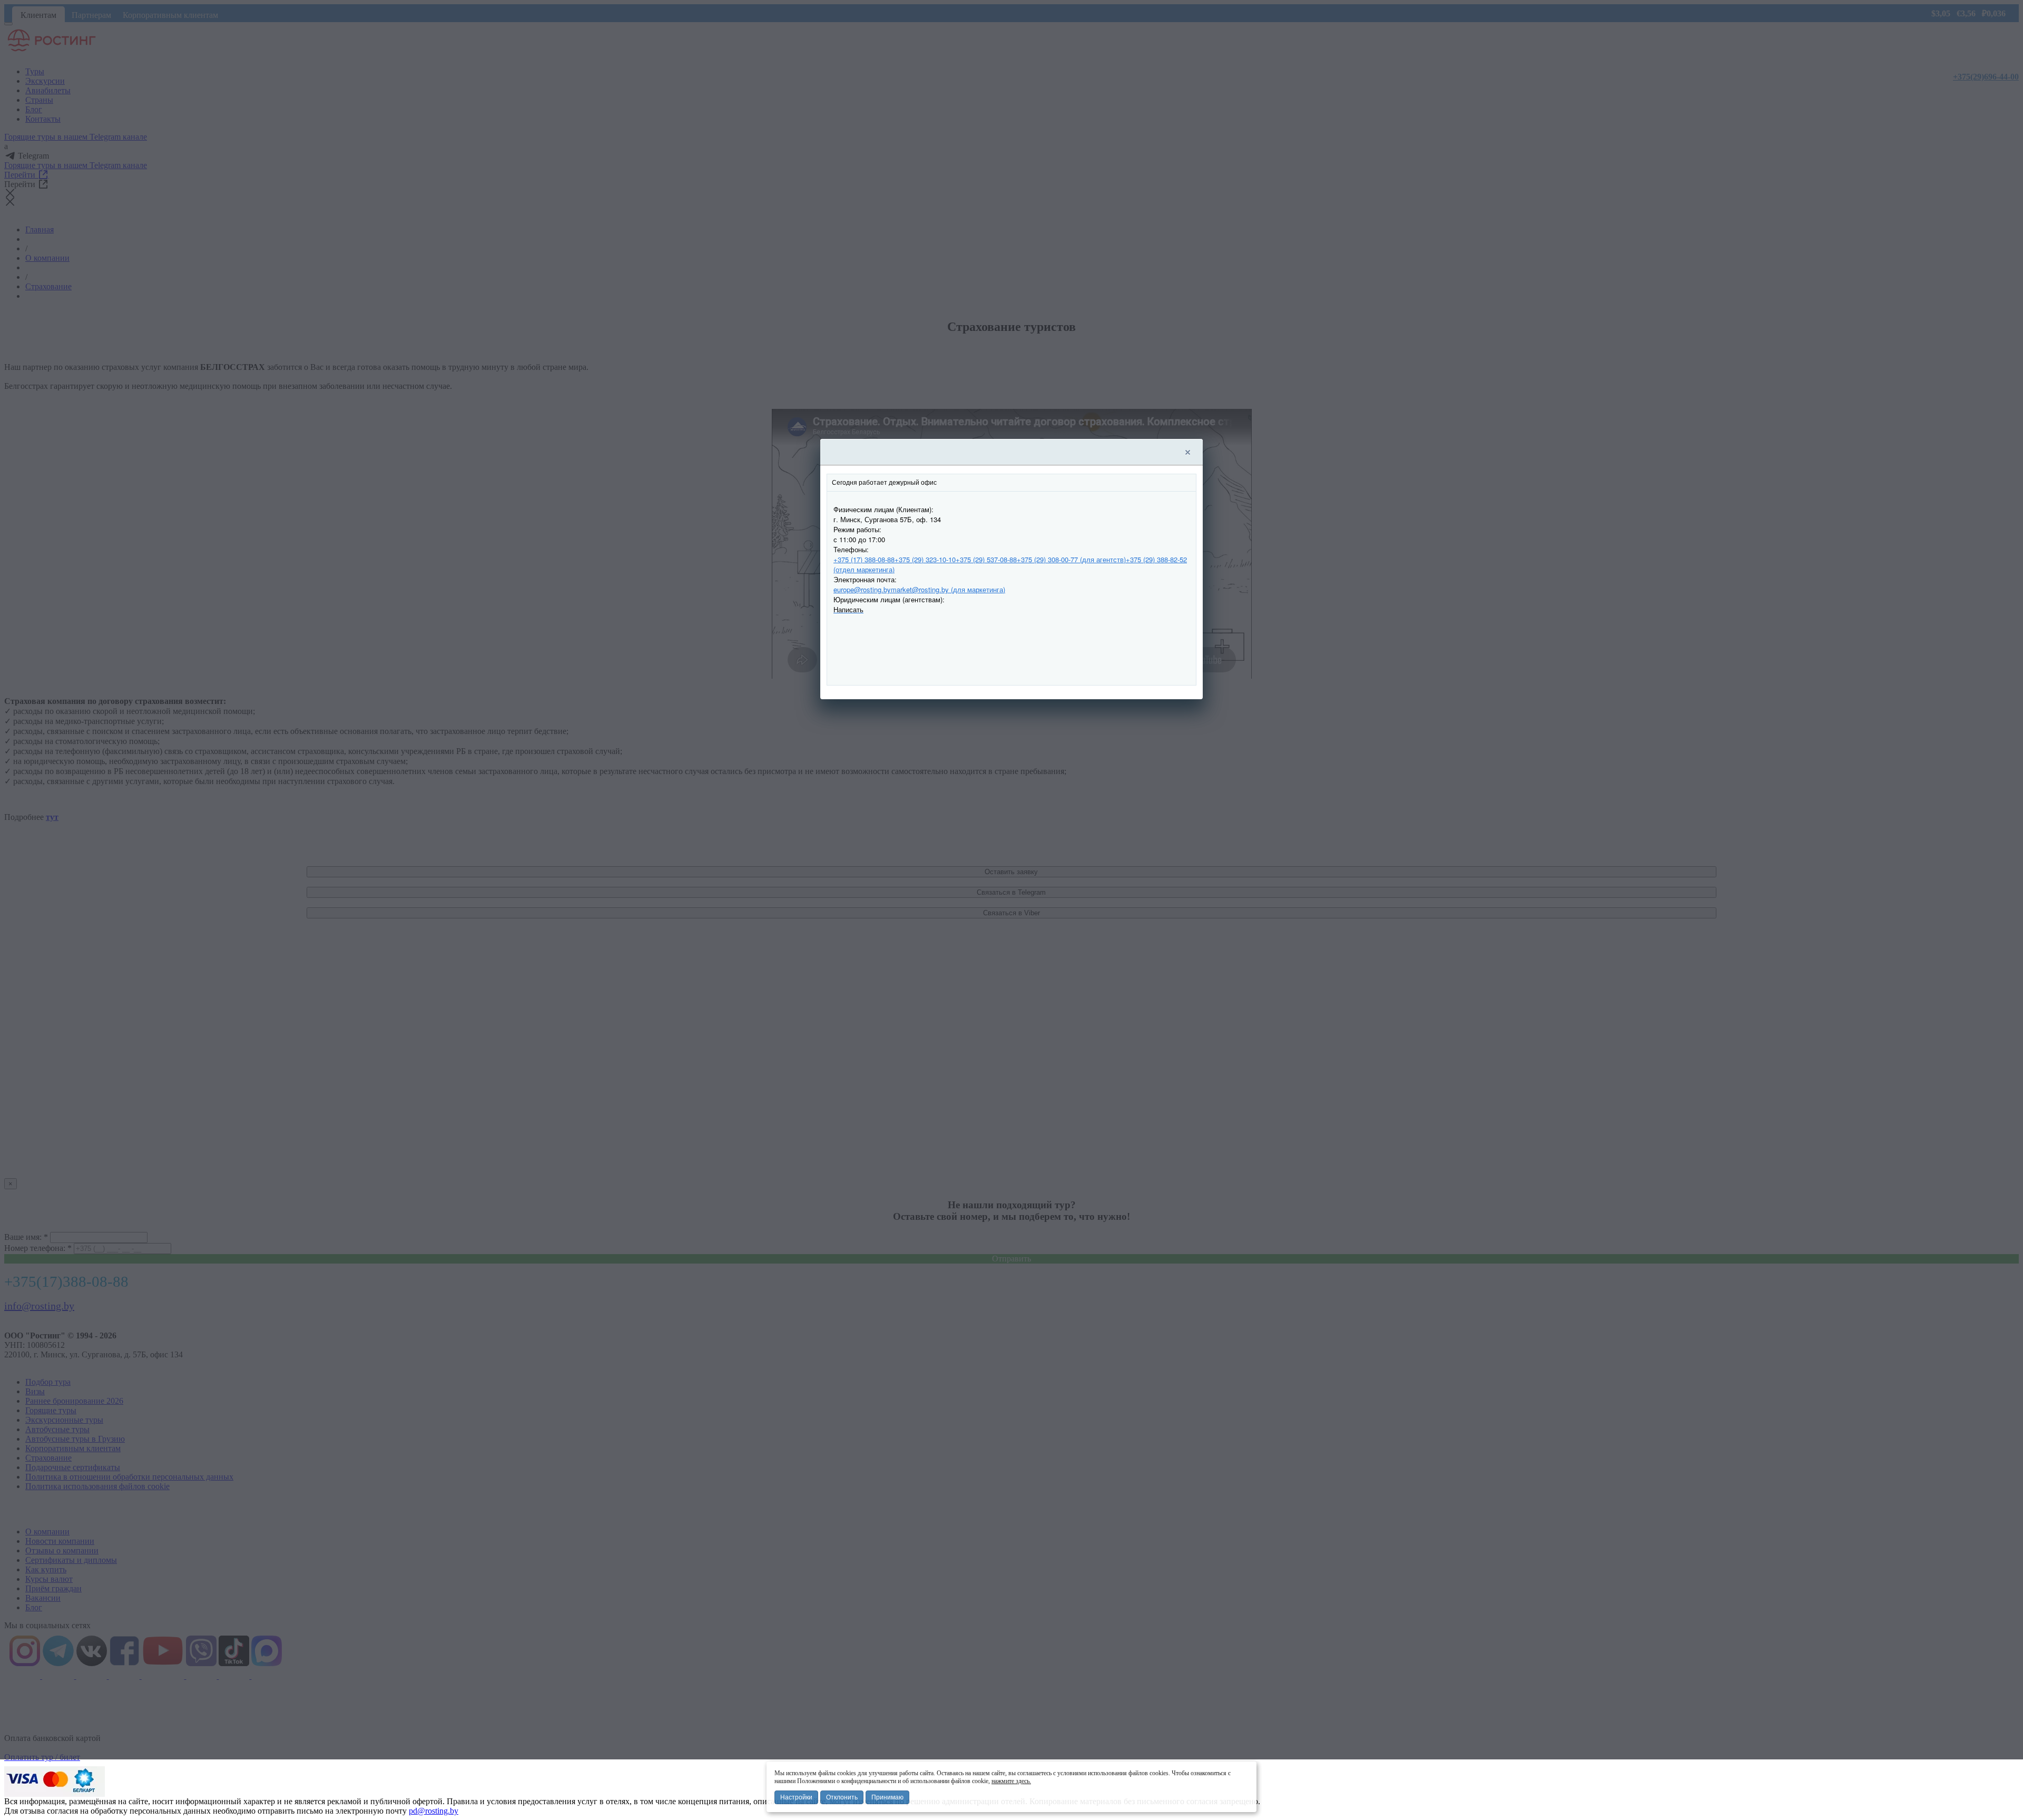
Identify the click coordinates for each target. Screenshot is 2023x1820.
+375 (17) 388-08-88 (864, 559)
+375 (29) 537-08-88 (986, 559)
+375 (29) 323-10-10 (925, 559)
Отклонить (842, 1797)
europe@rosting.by (862, 589)
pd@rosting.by (434, 1811)
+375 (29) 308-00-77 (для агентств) (1071, 559)
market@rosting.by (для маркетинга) (948, 589)
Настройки (796, 1797)
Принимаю (887, 1797)
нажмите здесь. (1011, 1781)
